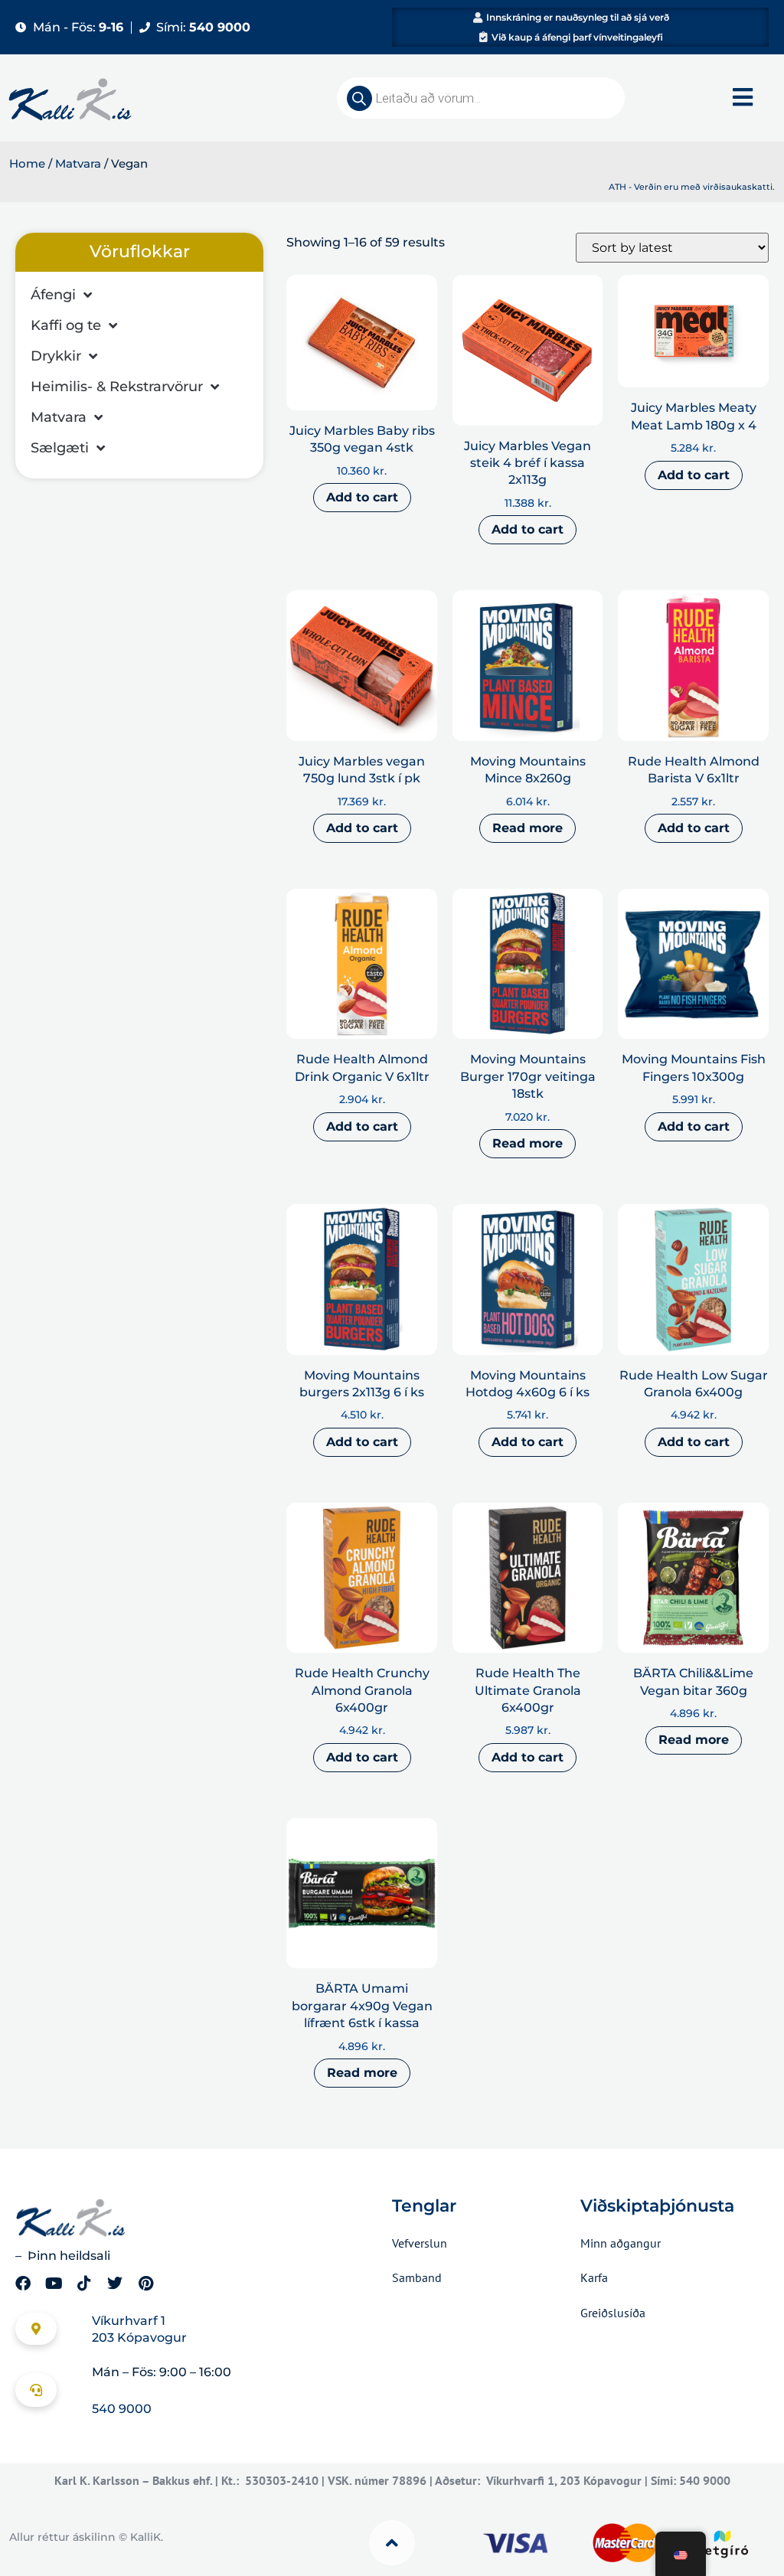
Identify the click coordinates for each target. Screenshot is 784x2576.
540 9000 (122, 2409)
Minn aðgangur (621, 2243)
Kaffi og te (66, 325)
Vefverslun (420, 2243)
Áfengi (53, 295)
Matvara (78, 164)
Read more (528, 828)
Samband (417, 2277)
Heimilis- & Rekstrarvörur (117, 387)
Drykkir (56, 356)
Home (27, 164)
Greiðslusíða (613, 2313)
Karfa (594, 2277)
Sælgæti (60, 448)
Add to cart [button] (362, 497)
